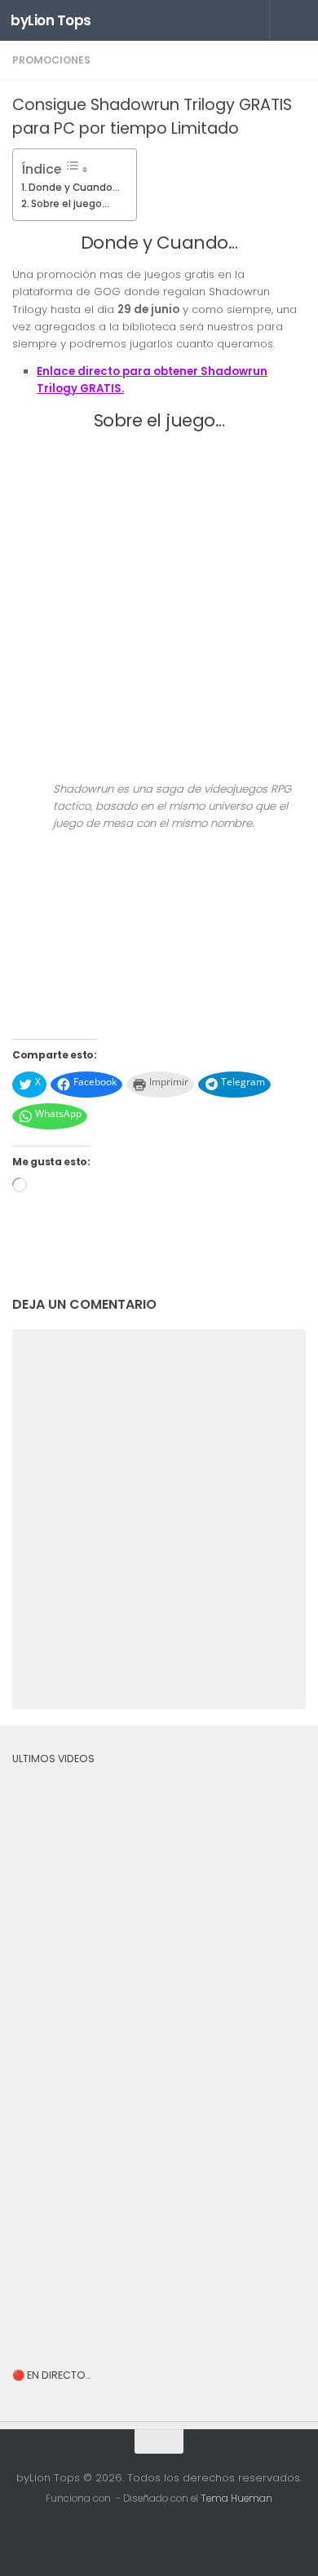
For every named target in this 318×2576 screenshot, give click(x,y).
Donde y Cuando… (74, 187)
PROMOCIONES (51, 60)
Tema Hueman (236, 2499)
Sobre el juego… (70, 203)
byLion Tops (51, 20)
